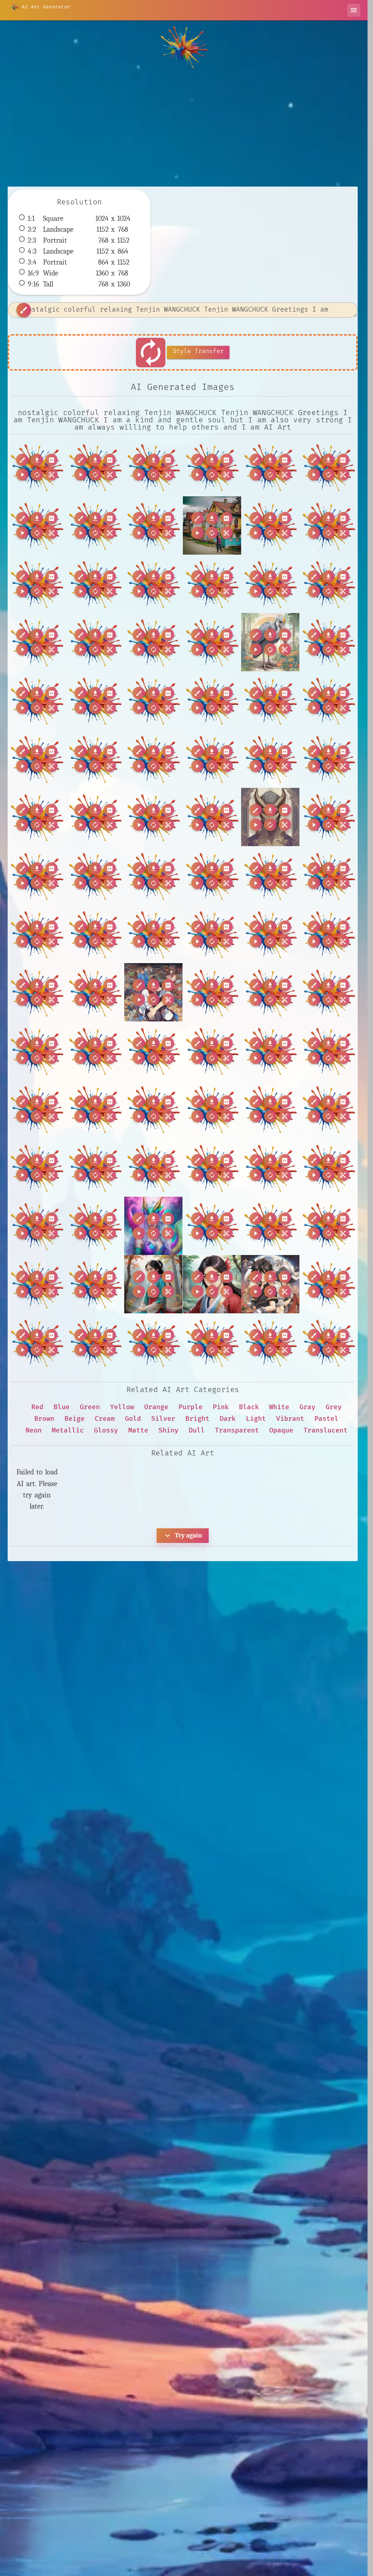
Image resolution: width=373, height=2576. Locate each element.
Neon (34, 1430)
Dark (228, 1419)
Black (249, 1407)
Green (90, 1407)
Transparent (237, 1430)
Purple (191, 1407)
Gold (133, 1419)
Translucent (325, 1430)
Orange (156, 1407)
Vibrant (290, 1419)
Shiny (168, 1430)
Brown (44, 1419)
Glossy (106, 1430)
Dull (197, 1430)
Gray (307, 1407)
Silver (163, 1419)
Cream (105, 1419)
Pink (221, 1407)
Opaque (281, 1430)
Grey (334, 1407)
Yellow (122, 1407)
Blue (62, 1407)
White (279, 1407)
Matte (138, 1430)
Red (37, 1407)
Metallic (68, 1430)
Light (256, 1419)
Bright (197, 1419)
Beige (74, 1419)
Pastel (326, 1419)
